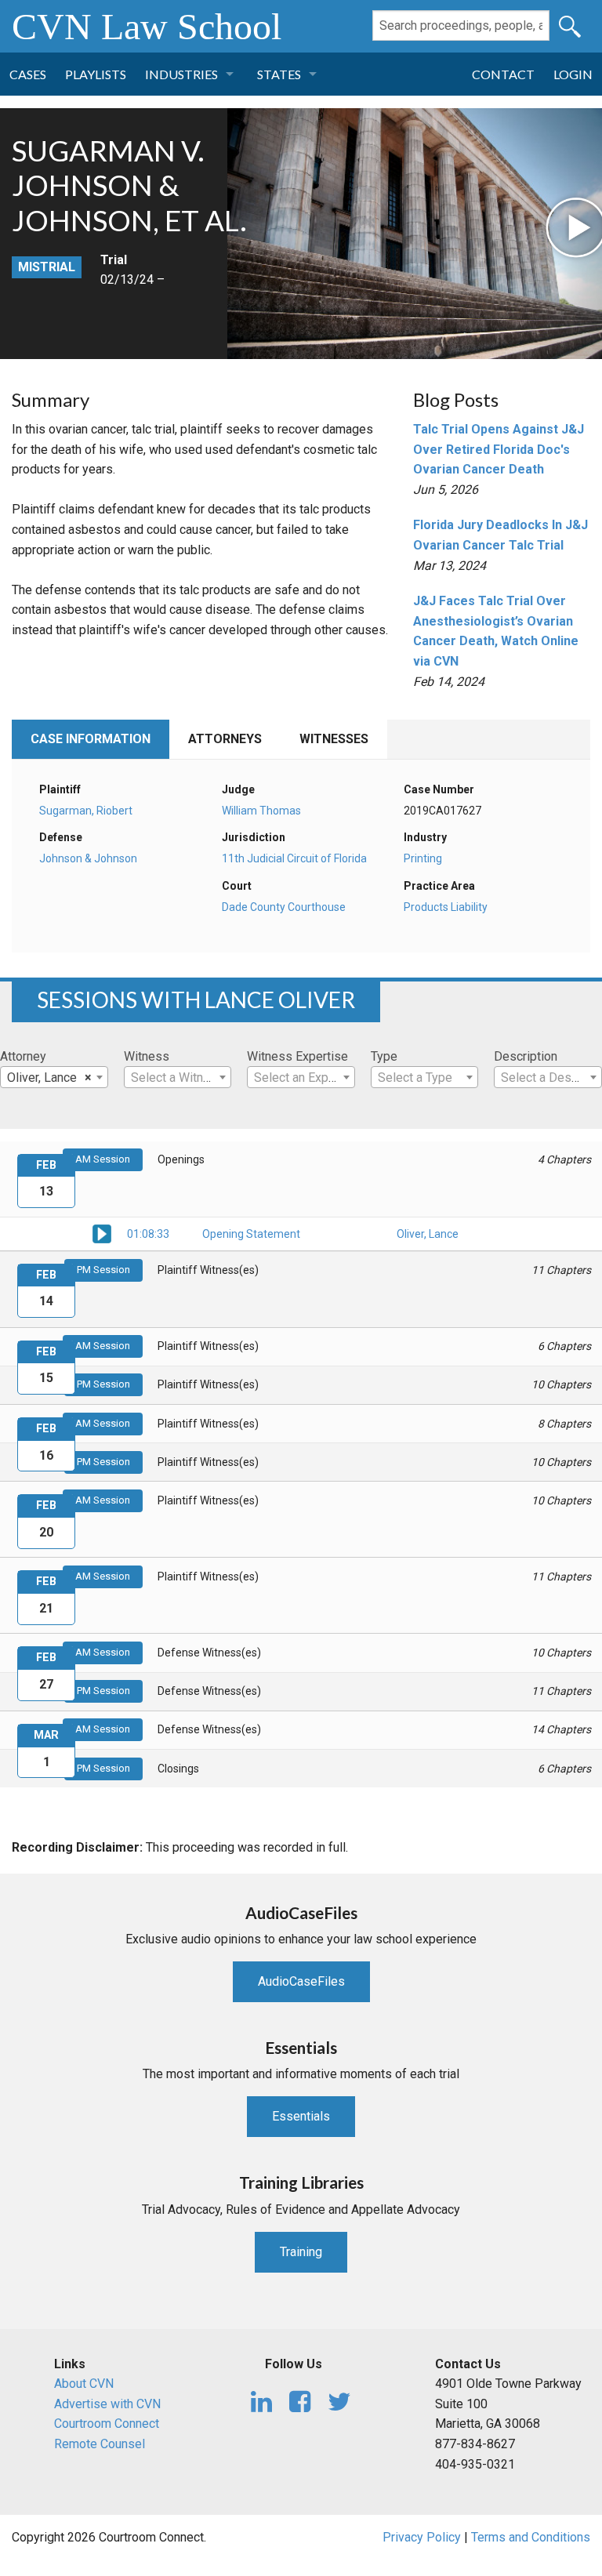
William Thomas (261, 811)
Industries (181, 74)
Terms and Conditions (531, 2537)
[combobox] (54, 1077)
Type (384, 1056)
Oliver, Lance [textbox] (49, 1078)
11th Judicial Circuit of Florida (294, 858)
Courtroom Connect (107, 2424)
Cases (28, 74)
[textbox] (178, 1078)
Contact (503, 74)
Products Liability (446, 907)
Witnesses (334, 739)
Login (573, 74)
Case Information (91, 739)
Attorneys (225, 739)
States (279, 74)
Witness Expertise (297, 1056)
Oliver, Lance (428, 1234)
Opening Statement (251, 1234)
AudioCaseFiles (301, 1981)
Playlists (96, 74)
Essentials (301, 2116)
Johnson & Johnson (88, 858)
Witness (147, 1056)
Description (526, 1056)
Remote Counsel (100, 2444)
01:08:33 (148, 1234)
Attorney (23, 1056)
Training (301, 2252)
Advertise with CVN (107, 2404)
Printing (423, 858)
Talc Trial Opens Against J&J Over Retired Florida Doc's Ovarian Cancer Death (499, 449)
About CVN (84, 2384)
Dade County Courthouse (284, 907)
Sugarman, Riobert (86, 811)
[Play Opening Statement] (102, 1232)
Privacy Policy (422, 2537)
